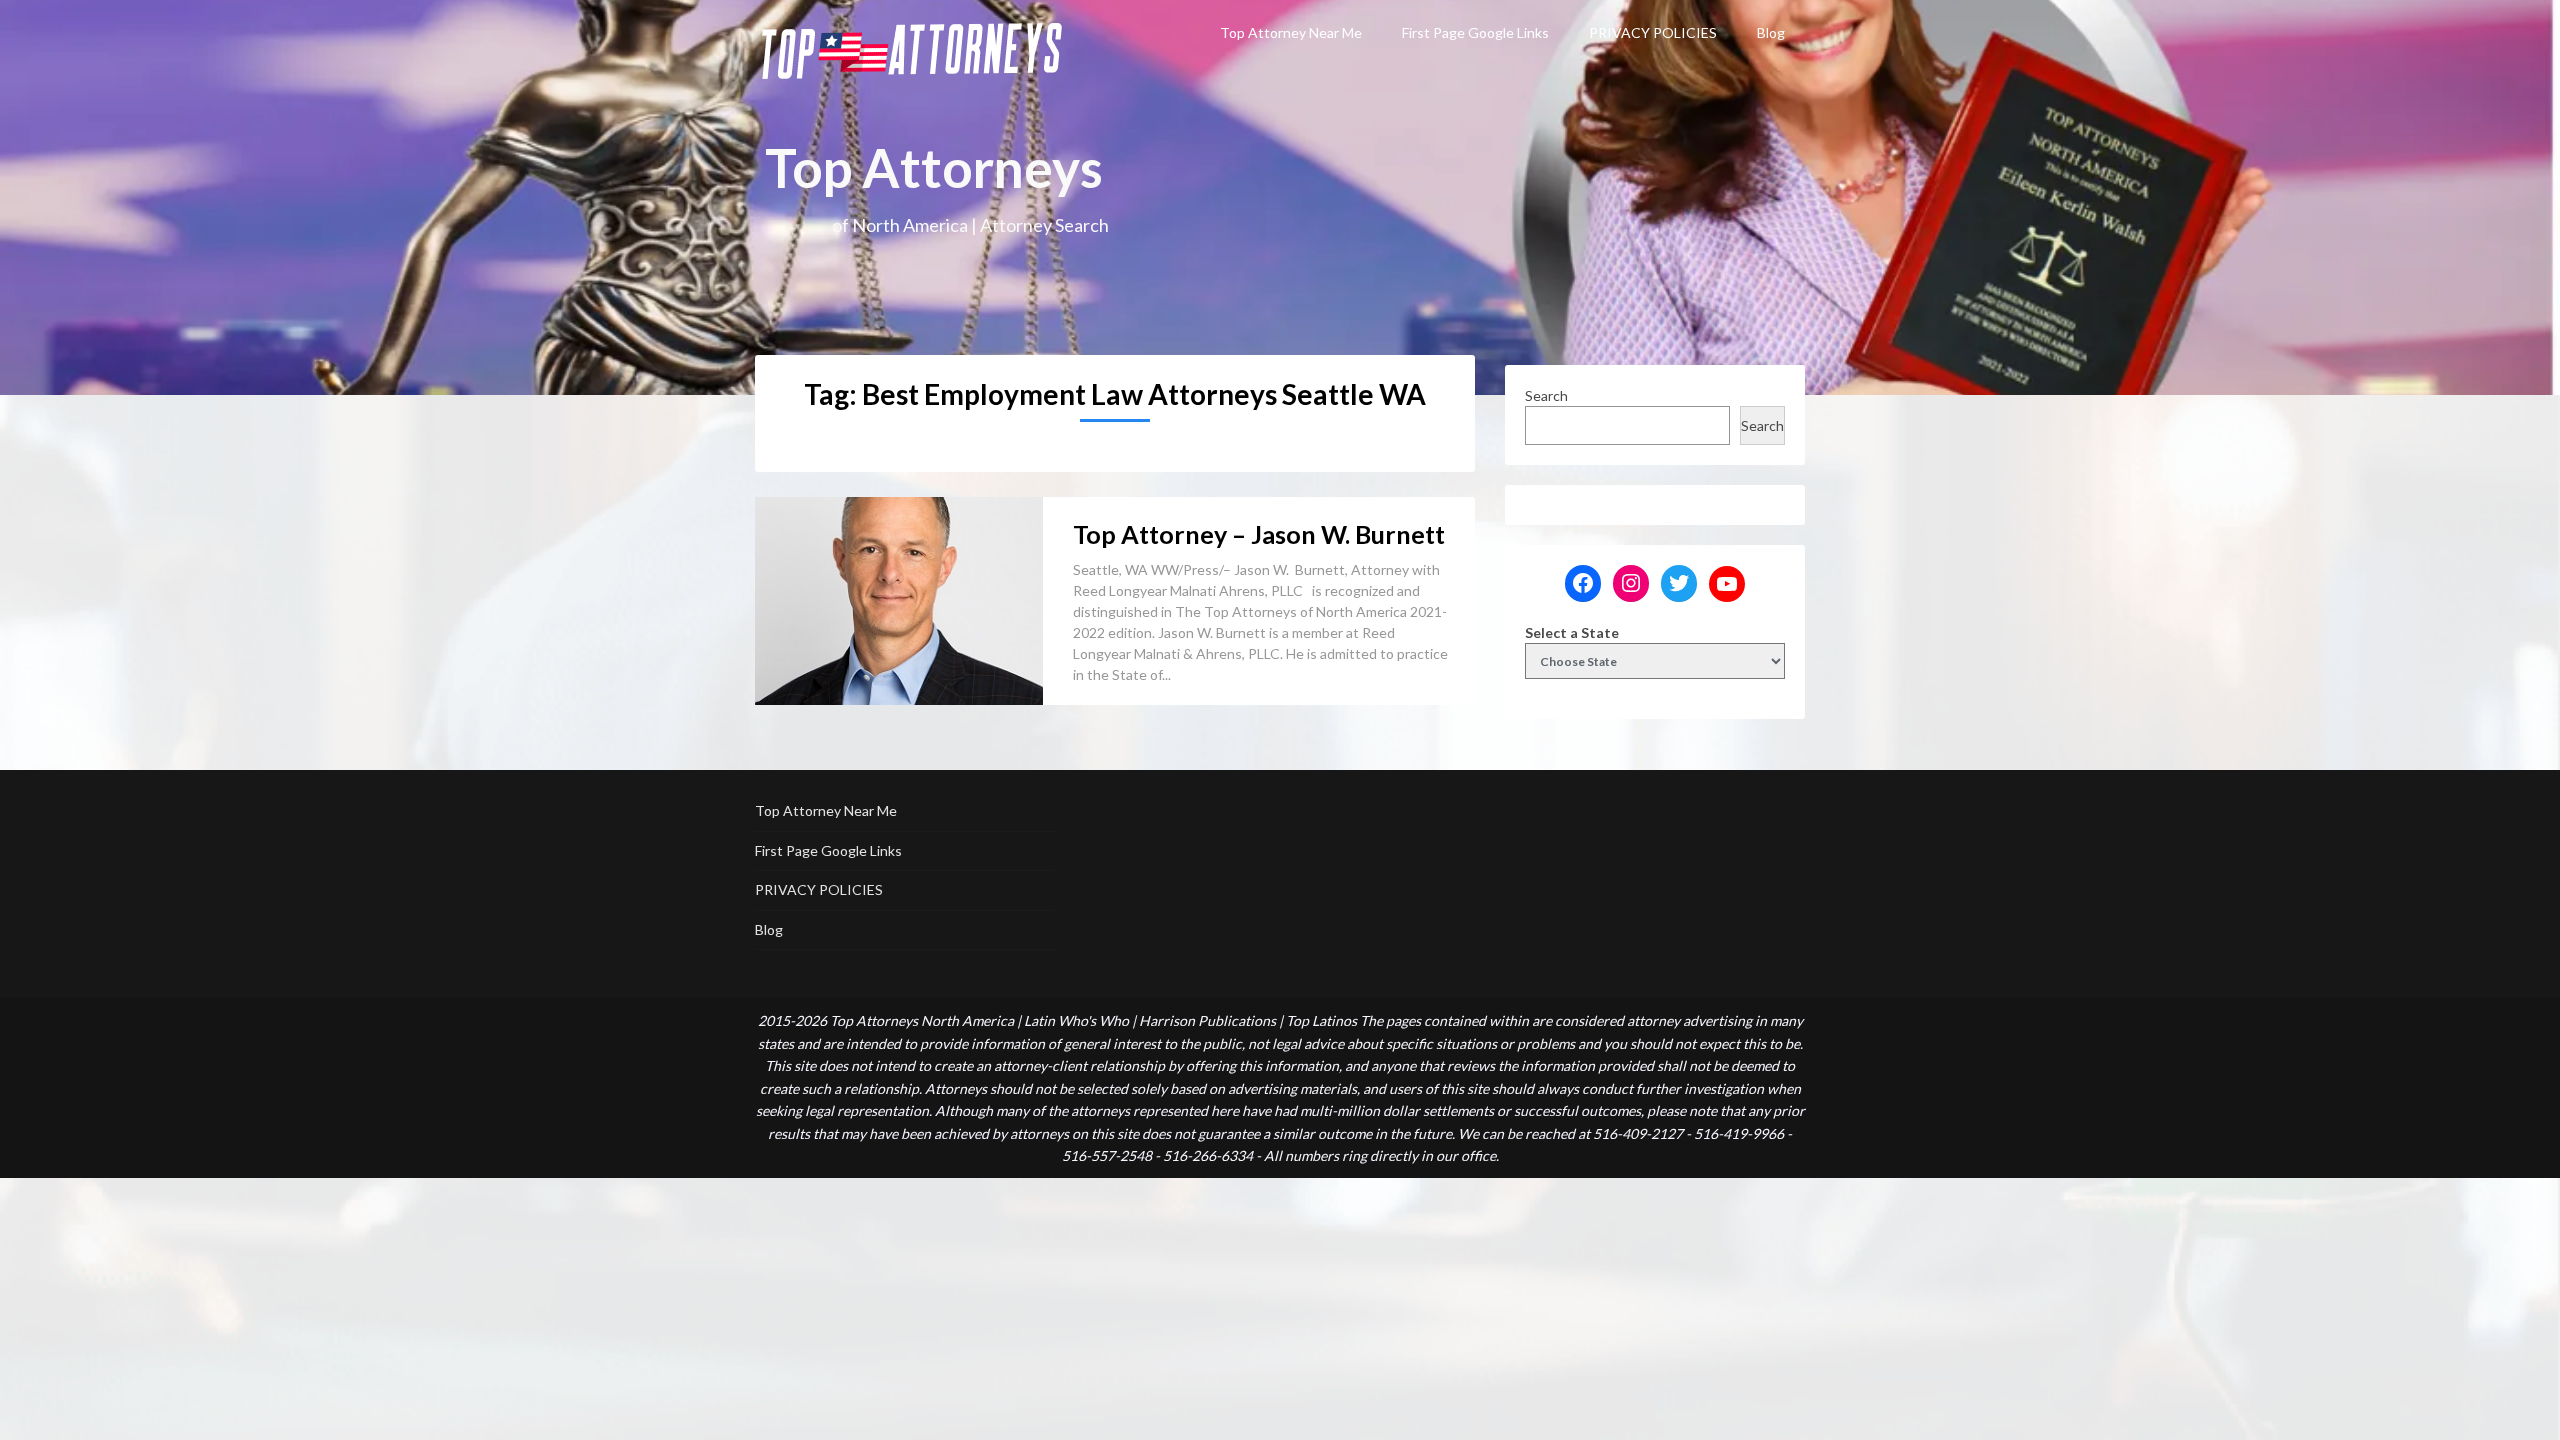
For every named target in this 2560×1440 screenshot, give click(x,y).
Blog (1771, 32)
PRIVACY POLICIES (1653, 32)
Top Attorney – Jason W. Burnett (1259, 534)
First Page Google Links (1475, 32)
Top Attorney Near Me (1291, 32)
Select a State (1572, 632)
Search (1546, 395)
